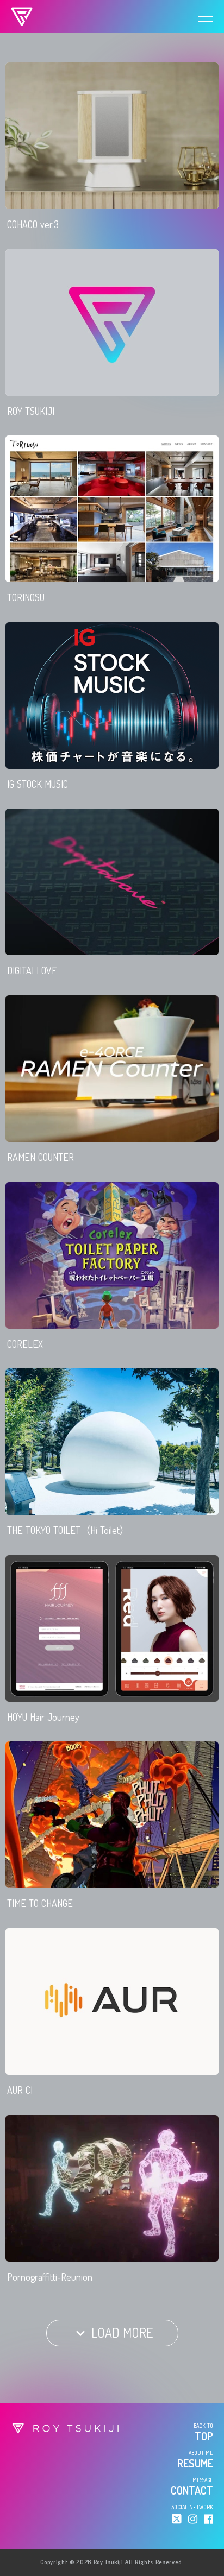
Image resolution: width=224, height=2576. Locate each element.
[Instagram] (193, 2519)
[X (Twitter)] (177, 2519)
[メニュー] (206, 16)
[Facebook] (209, 2519)
